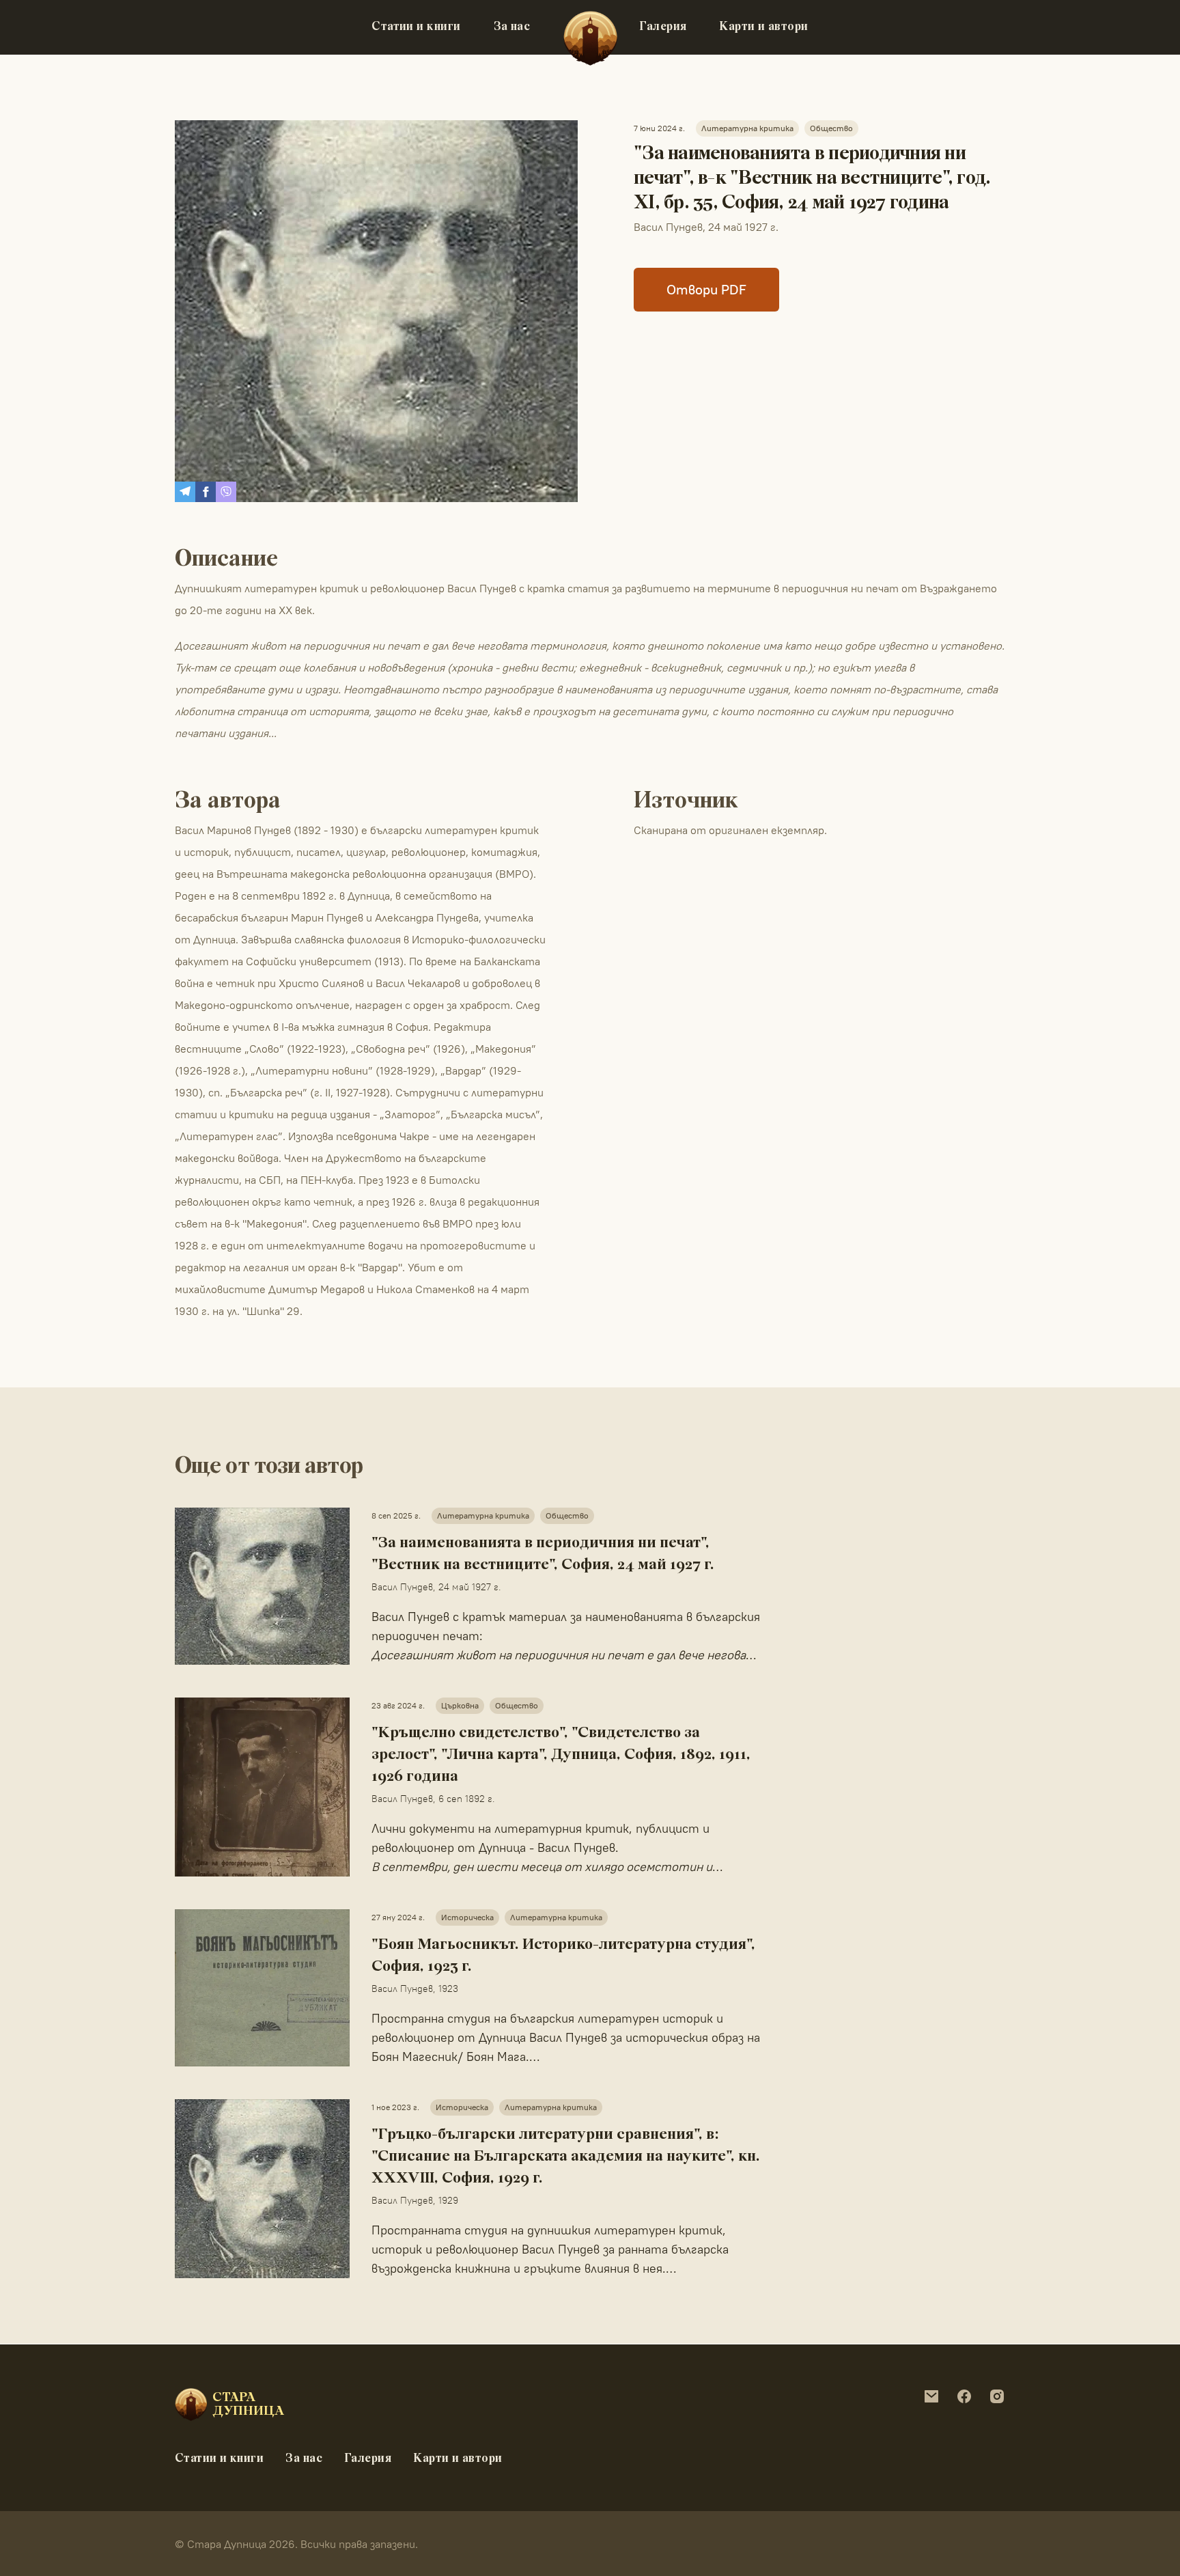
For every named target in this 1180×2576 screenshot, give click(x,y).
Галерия (663, 27)
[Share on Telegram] (185, 492)
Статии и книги (416, 27)
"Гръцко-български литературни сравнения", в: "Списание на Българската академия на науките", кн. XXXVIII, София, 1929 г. (566, 2157)
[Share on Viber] (226, 492)
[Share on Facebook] (206, 492)
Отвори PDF (706, 289)
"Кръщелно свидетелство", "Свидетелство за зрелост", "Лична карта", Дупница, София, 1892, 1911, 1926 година (561, 1755)
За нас (512, 27)
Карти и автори (763, 27)
